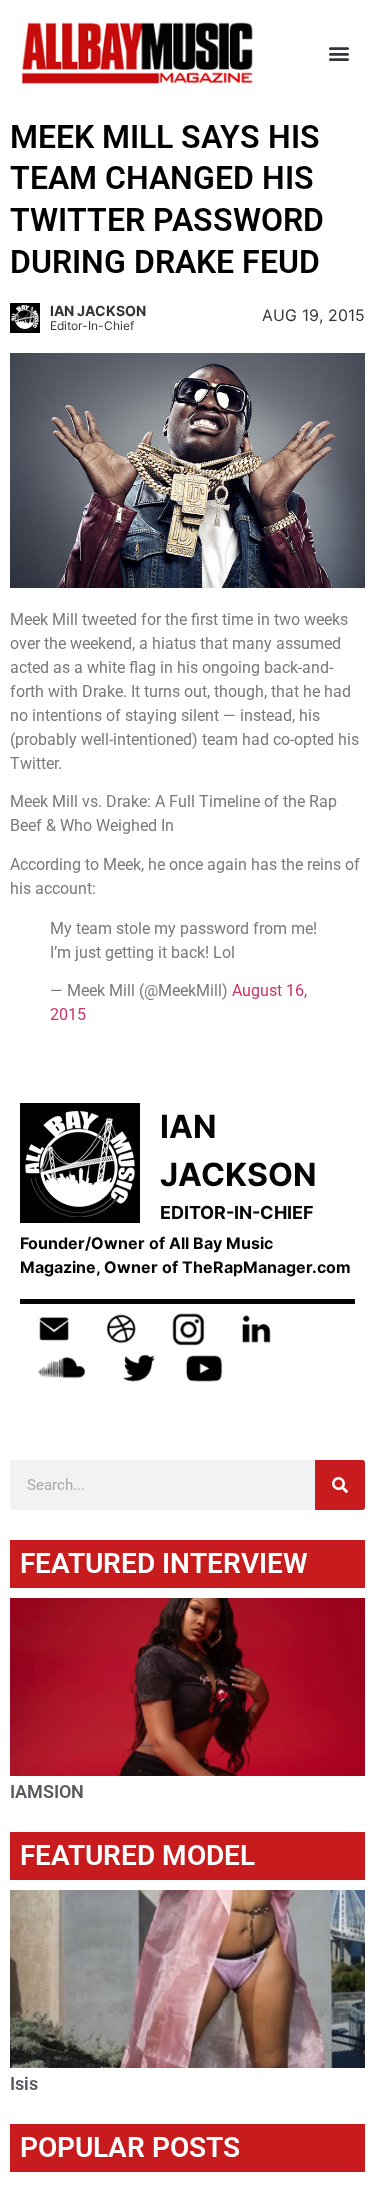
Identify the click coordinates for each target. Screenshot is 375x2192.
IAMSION (47, 1791)
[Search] (340, 1485)
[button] (338, 53)
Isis (24, 2083)
